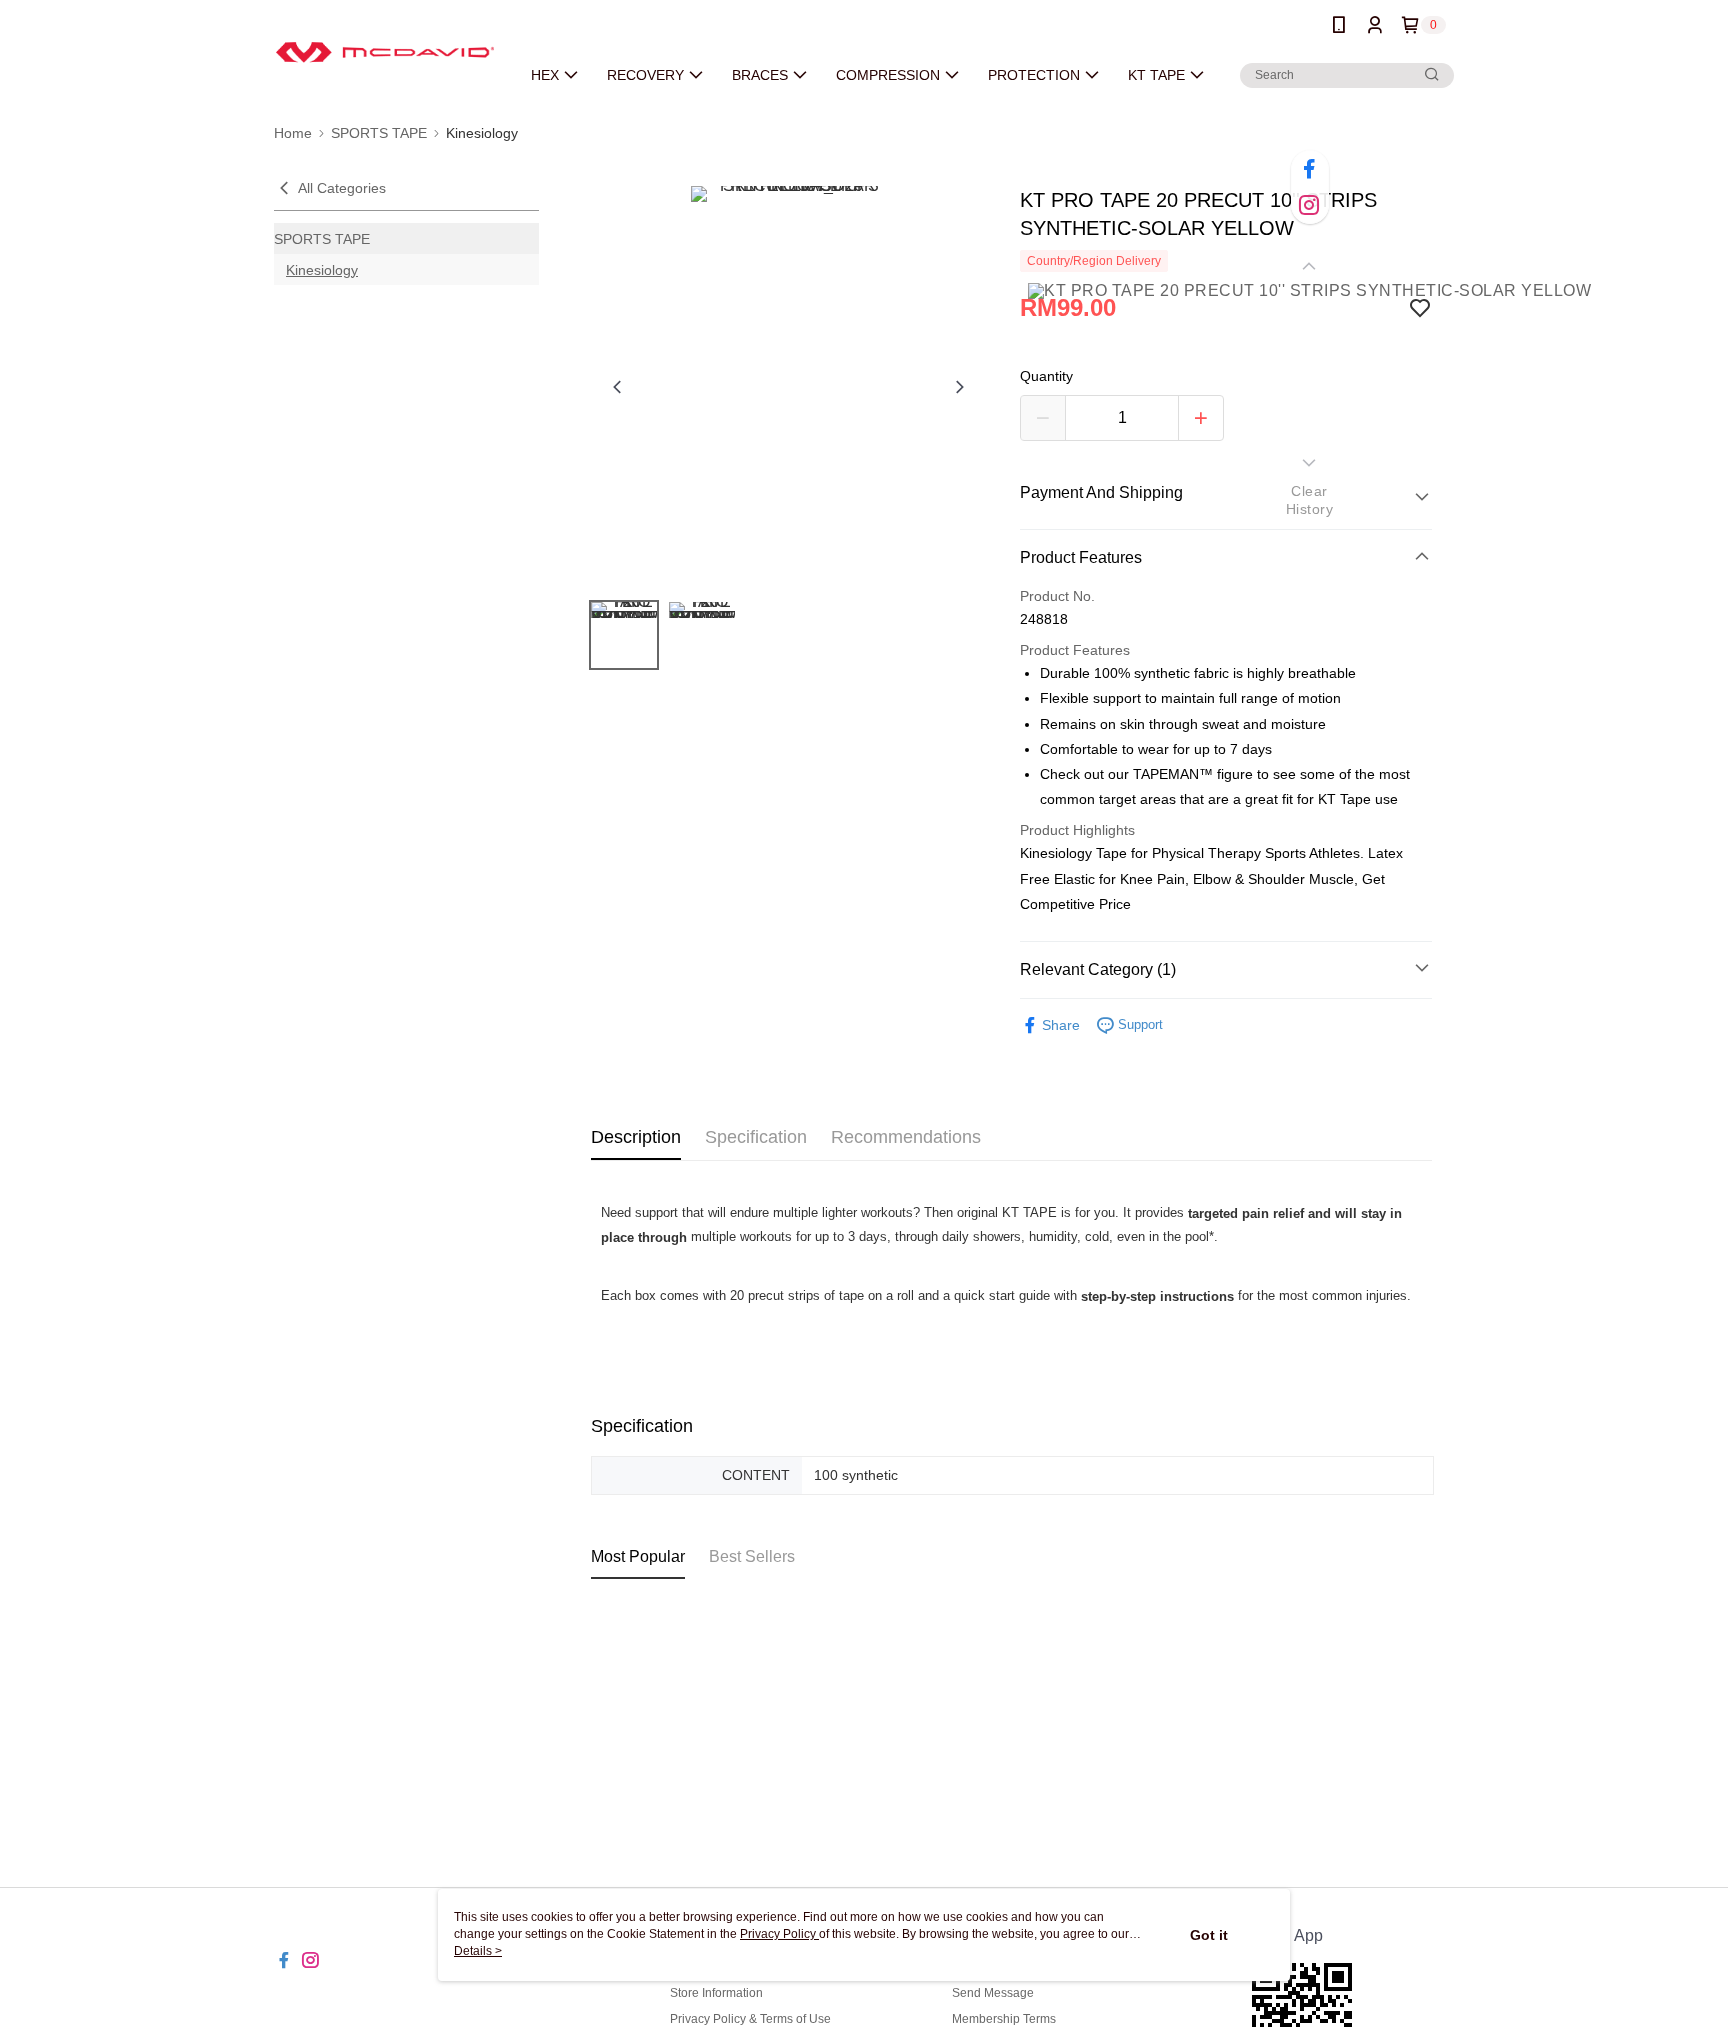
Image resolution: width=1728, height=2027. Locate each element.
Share (1061, 1025)
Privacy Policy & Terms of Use (750, 2019)
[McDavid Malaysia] (385, 52)
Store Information (716, 1993)
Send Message (993, 1993)
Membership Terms (1004, 2019)
